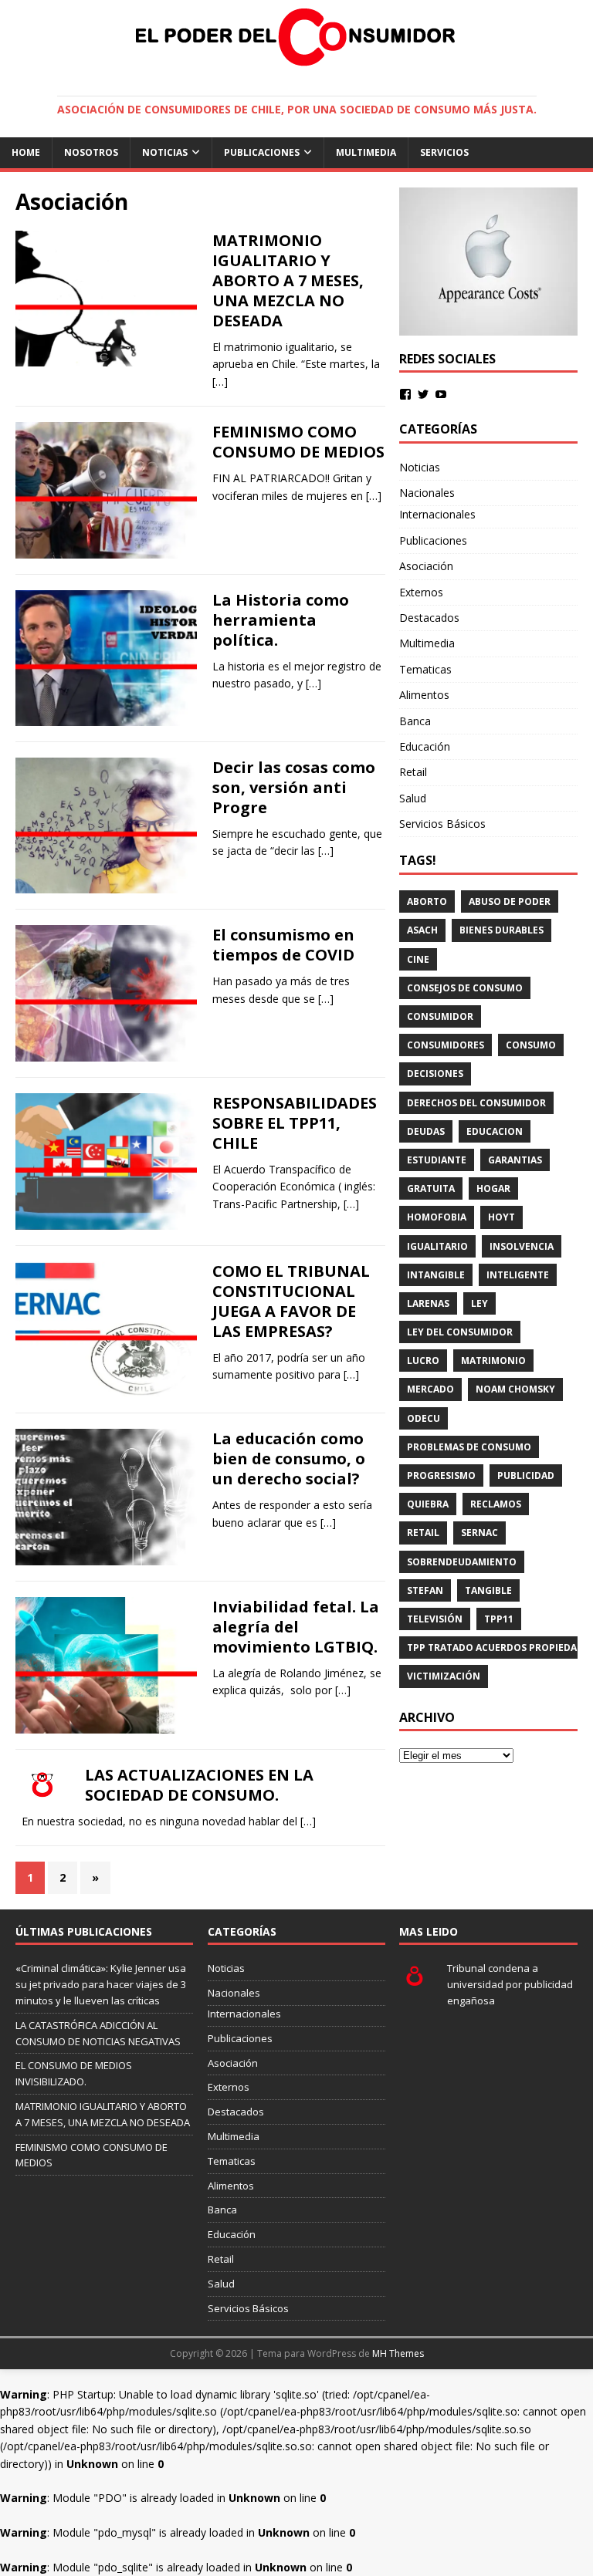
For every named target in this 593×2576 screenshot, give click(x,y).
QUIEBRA (428, 1504)
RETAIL (423, 1533)
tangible (488, 1590)
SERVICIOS (444, 152)
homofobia (437, 1217)
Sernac (479, 1533)
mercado (430, 1389)
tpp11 (499, 1619)
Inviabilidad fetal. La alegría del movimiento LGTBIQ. (296, 1627)
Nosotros (91, 152)
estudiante (437, 1160)
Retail (413, 772)
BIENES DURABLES (502, 930)
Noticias (165, 152)
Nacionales (427, 493)
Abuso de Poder (510, 901)
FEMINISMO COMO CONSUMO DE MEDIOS (298, 442)
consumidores (446, 1045)
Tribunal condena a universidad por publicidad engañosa (510, 1984)
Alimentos (424, 695)
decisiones (435, 1074)
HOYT (502, 1217)
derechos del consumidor (476, 1103)
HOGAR (493, 1188)
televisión (435, 1619)
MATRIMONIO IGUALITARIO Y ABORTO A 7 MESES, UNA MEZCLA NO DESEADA (288, 280)
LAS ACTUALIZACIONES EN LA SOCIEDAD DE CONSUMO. (199, 1785)
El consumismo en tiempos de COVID (283, 945)
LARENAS (428, 1303)
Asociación (426, 566)
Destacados (429, 618)
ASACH (422, 930)
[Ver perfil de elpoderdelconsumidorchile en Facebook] (405, 394)
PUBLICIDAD (526, 1475)
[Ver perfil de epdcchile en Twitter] (423, 394)
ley (479, 1303)
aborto (427, 901)
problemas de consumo (469, 1447)
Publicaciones (262, 152)
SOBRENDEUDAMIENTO (462, 1562)
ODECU (424, 1418)
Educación (425, 746)
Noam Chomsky (515, 1389)
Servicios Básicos (442, 824)
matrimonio (493, 1361)
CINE (418, 959)
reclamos (496, 1504)
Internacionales (437, 514)
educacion (495, 1131)
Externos (421, 592)
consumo (531, 1045)
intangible (436, 1275)
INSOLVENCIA (522, 1246)
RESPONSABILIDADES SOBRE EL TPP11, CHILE (295, 1123)
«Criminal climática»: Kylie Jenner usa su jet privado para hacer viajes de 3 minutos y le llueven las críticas (101, 1984)
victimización (444, 1676)
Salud (413, 798)
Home (26, 152)
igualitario (437, 1246)
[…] (220, 382)
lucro (423, 1361)
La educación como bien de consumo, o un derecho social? (289, 1458)
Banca (415, 721)
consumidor (440, 1016)
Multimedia (366, 152)
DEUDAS (426, 1131)
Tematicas (425, 669)
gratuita (431, 1188)
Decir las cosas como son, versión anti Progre (294, 787)
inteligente (518, 1275)
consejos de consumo (465, 988)
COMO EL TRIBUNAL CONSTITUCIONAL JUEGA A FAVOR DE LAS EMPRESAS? (291, 1301)
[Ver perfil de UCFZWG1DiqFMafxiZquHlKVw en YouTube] (441, 394)
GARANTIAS (515, 1160)
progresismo (441, 1475)
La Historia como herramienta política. (281, 620)
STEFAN (425, 1590)
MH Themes (398, 2353)
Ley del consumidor (460, 1332)
